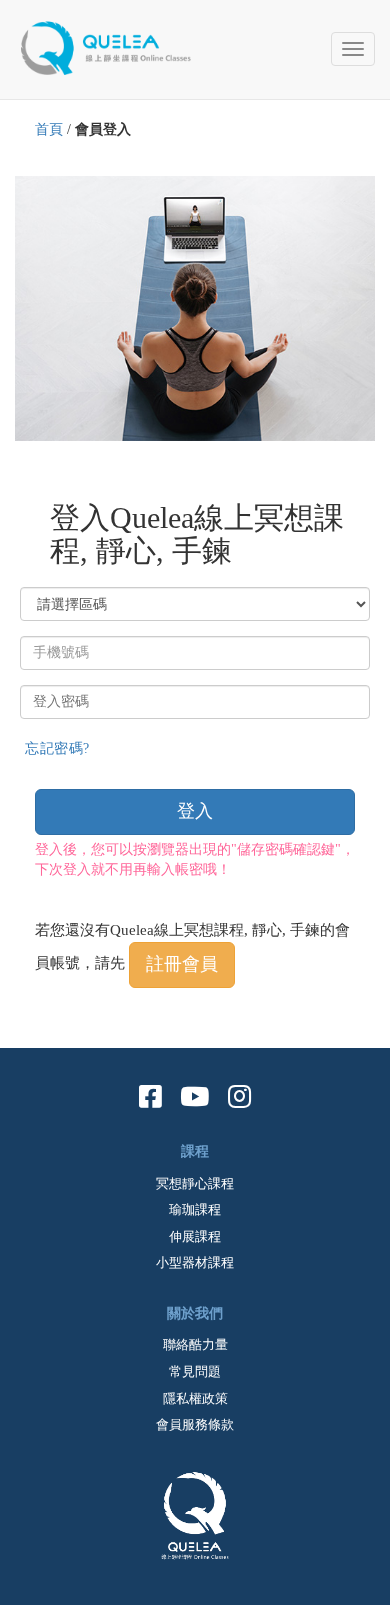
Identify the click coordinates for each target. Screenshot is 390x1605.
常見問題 (195, 1371)
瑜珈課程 (195, 1209)
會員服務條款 (195, 1424)
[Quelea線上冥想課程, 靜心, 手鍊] (115, 45)
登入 (195, 811)
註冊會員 (182, 964)
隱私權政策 (195, 1398)
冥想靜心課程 (195, 1183)
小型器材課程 (195, 1262)
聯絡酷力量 (195, 1344)
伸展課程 (195, 1236)
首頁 (49, 129)
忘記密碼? (57, 748)
